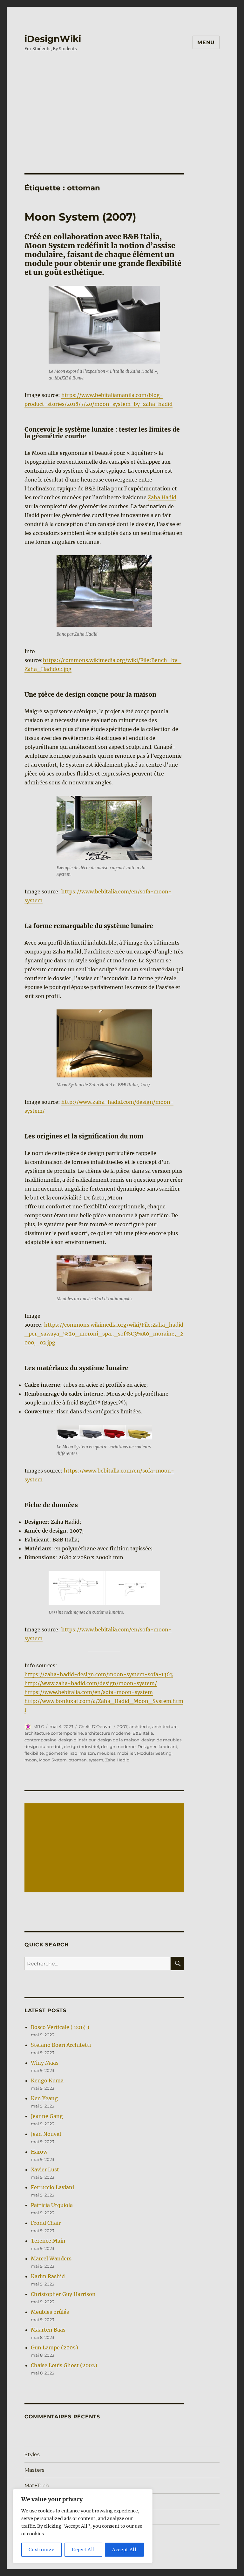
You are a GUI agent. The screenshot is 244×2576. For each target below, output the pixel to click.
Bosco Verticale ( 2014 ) (60, 2027)
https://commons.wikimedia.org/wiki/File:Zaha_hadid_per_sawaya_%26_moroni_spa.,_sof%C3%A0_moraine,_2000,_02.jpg (104, 1334)
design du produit (43, 1746)
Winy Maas (45, 2063)
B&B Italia (143, 1733)
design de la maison (119, 1740)
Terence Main (48, 2241)
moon (31, 1760)
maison (87, 1753)
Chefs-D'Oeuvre (95, 1726)
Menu (206, 42)
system (96, 1760)
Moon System (53, 1760)
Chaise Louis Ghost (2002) (64, 2365)
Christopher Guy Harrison (63, 2294)
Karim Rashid (48, 2276)
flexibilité (34, 1753)
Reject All (83, 2550)
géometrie (57, 1753)
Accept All (124, 2550)
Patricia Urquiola (52, 2205)
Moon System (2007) (80, 217)
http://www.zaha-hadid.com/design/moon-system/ (91, 1683)
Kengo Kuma (47, 2081)
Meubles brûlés (50, 2312)
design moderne (118, 1746)
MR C (39, 1726)
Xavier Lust (45, 2169)
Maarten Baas (48, 2330)
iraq (74, 1753)
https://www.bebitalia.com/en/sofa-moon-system (89, 1692)
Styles (32, 2454)
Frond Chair (46, 2223)
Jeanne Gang (47, 2116)
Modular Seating (154, 1753)
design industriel (81, 1746)
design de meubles (161, 1740)
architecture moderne (108, 1733)
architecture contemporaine (54, 1733)
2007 (122, 1726)
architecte (140, 1726)
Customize (41, 2550)
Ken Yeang (44, 2098)
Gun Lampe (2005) (54, 2347)
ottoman (78, 1760)
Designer (147, 1746)
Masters (34, 2470)
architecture (165, 1726)
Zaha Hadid (162, 497)
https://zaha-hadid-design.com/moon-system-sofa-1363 (99, 1674)
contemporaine (41, 1740)
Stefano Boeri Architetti (61, 2045)
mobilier (126, 1753)
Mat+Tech (37, 2486)
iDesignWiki (53, 39)
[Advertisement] (123, 106)
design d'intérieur (77, 1740)
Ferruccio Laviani (52, 2187)
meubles (106, 1753)
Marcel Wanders (51, 2258)
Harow (39, 2152)
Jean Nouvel (46, 2134)
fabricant (168, 1746)
